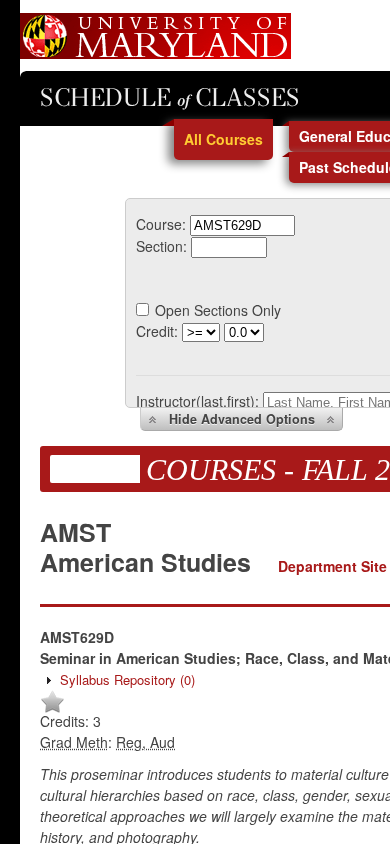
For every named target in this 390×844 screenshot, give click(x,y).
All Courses (223, 139)
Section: (161, 246)
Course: (161, 224)
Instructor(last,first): (197, 401)
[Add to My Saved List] (52, 709)
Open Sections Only (218, 310)
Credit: (157, 331)
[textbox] (242, 225)
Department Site (332, 566)
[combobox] (242, 224)
